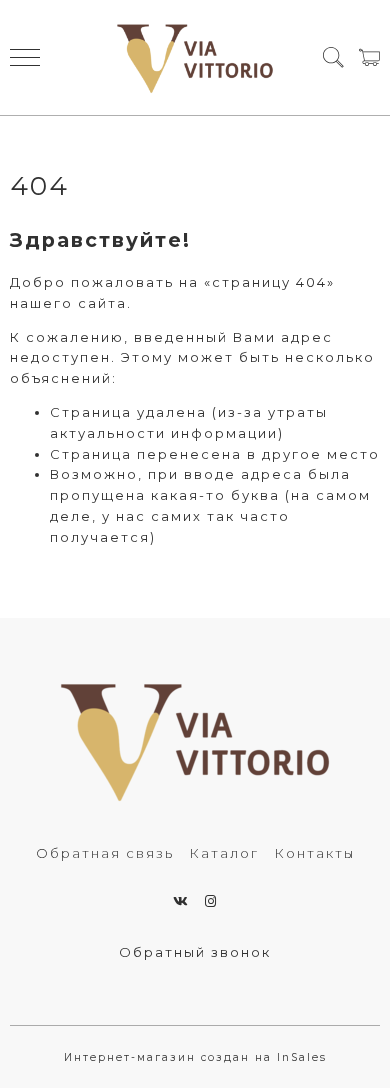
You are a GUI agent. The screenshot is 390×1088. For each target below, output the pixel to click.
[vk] (181, 901)
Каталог (224, 853)
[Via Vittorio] (195, 57)
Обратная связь (105, 853)
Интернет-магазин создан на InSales (195, 1057)
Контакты (314, 853)
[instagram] (211, 901)
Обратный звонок (195, 952)
